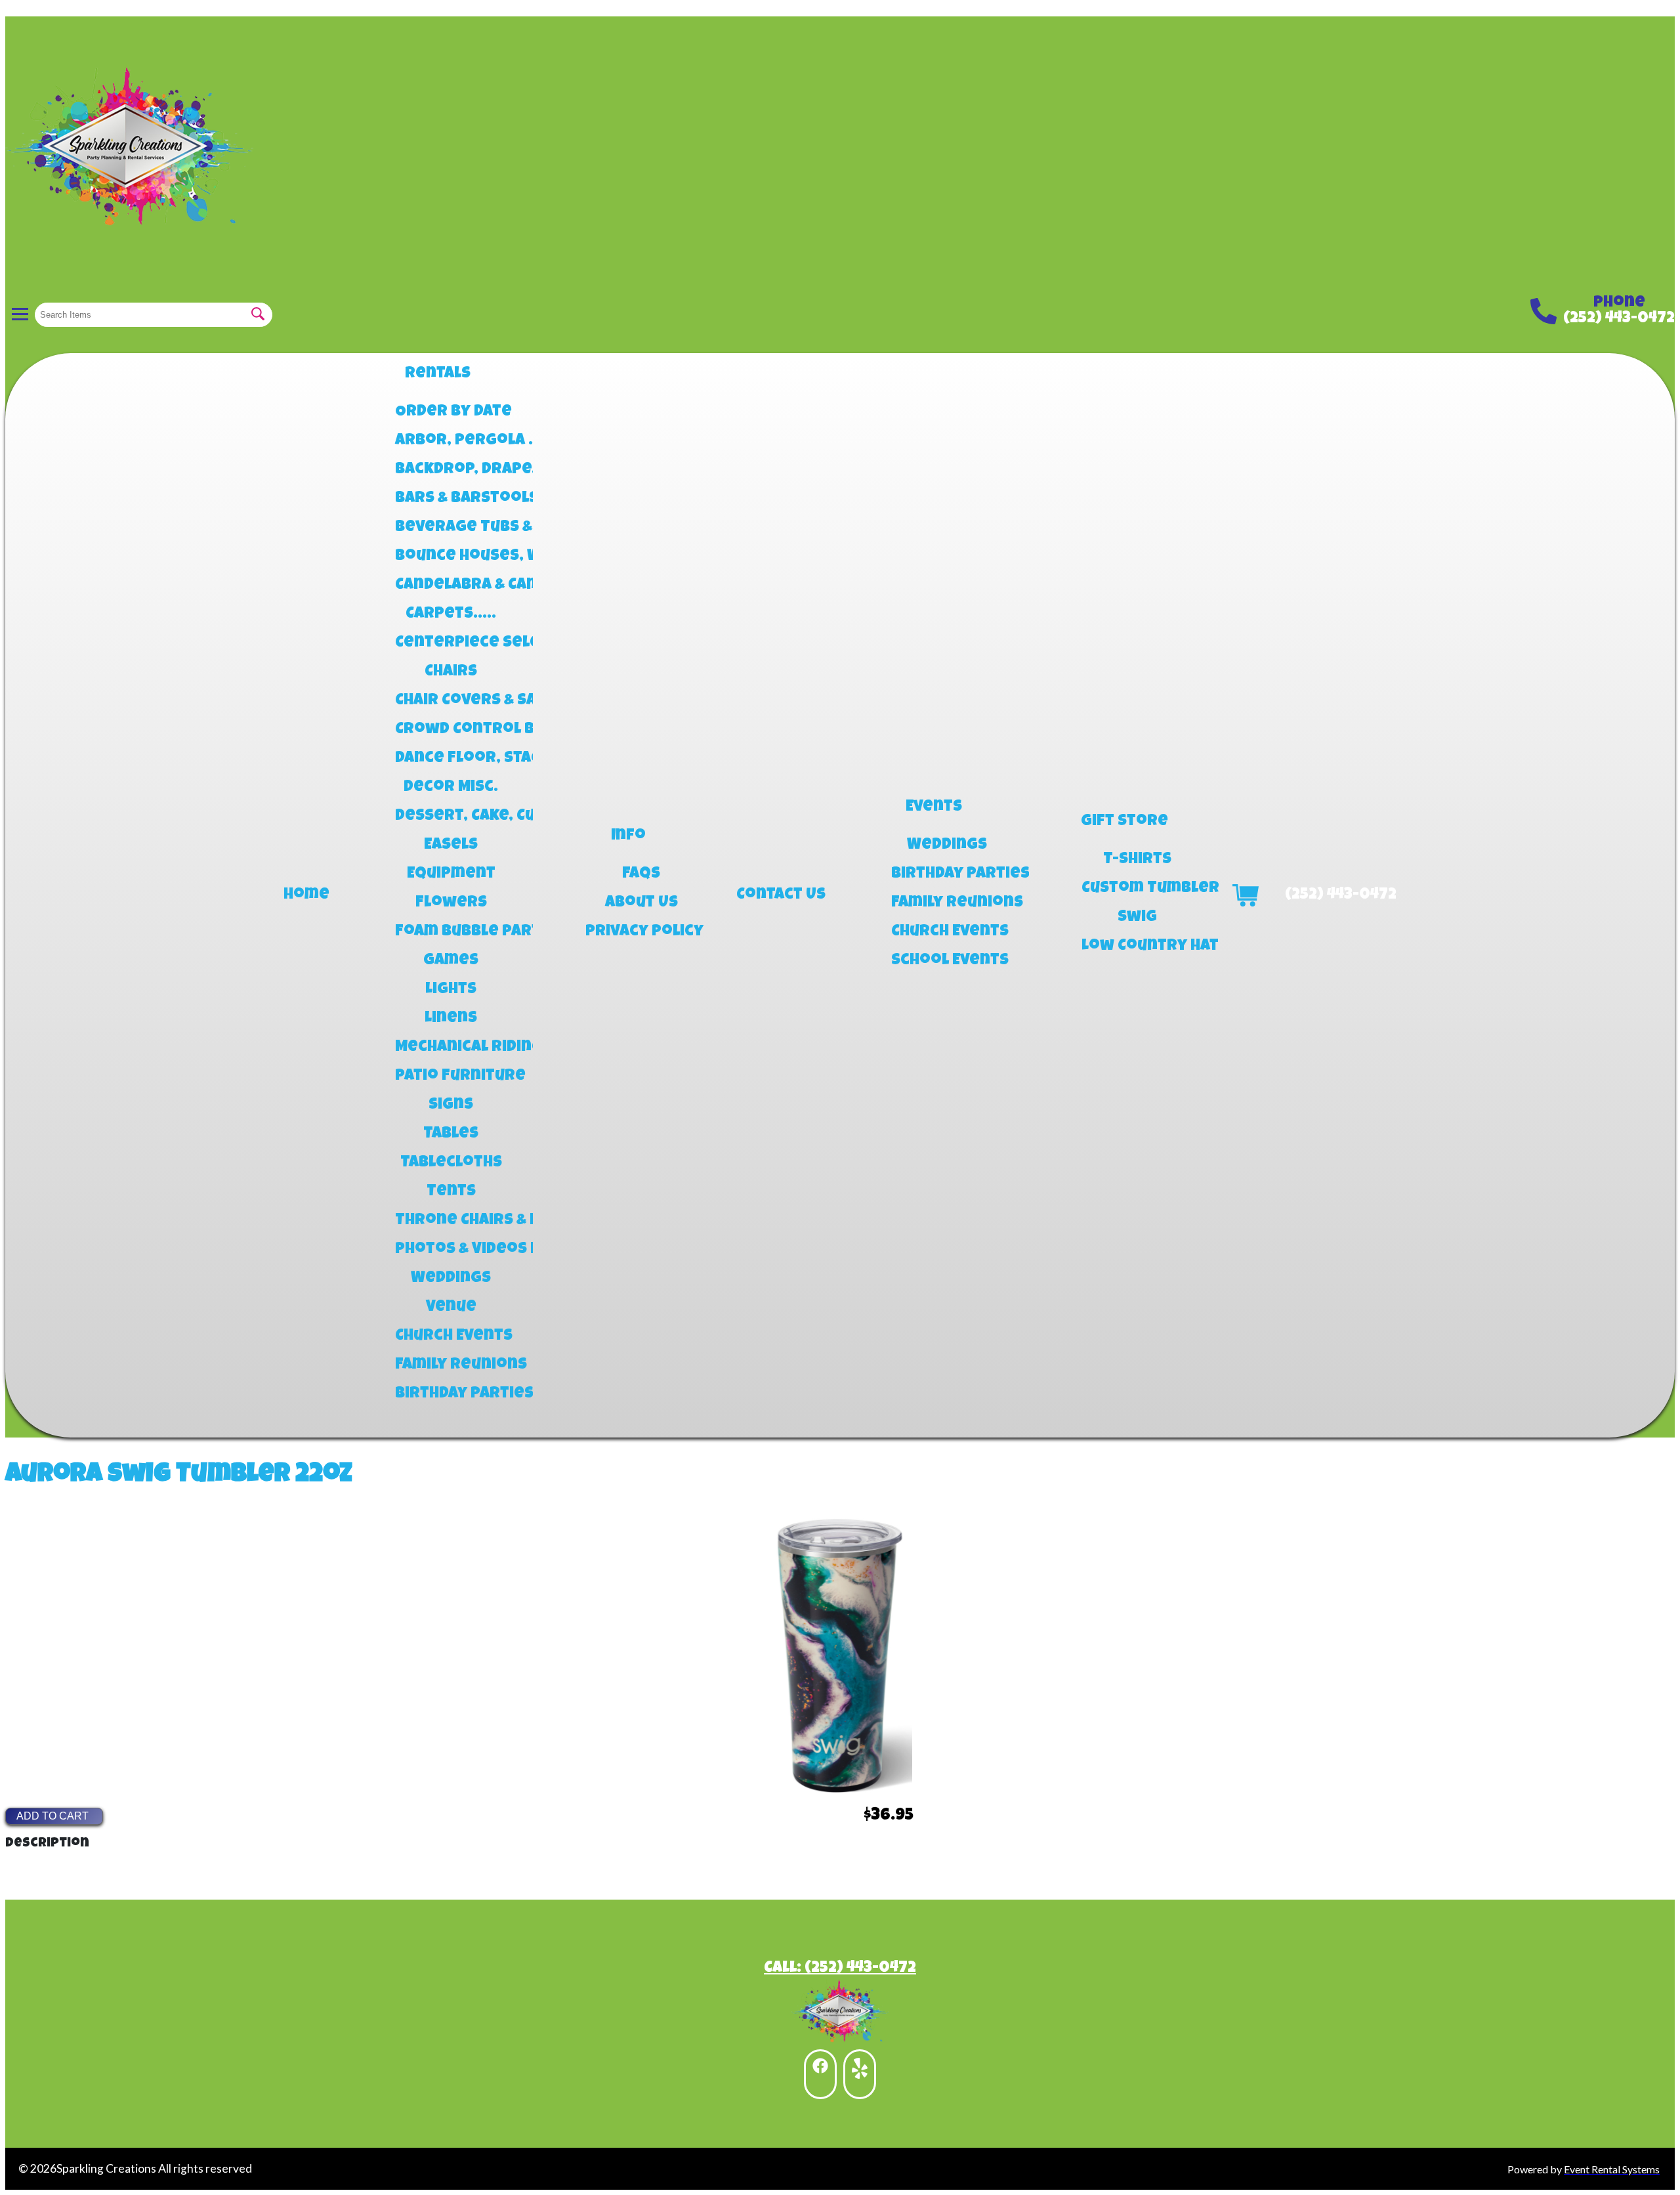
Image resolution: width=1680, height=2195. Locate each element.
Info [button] (628, 836)
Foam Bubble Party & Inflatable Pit (451, 932)
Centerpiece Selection (451, 643)
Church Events (451, 1336)
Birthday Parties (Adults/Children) (947, 874)
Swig (1137, 918)
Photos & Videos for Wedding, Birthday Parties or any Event (451, 1250)
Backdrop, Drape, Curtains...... (451, 470)
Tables (451, 1134)
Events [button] (934, 807)
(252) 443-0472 (1619, 319)
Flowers (451, 903)
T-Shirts (1137, 860)
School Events (947, 961)
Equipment (451, 874)
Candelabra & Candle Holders (451, 586)
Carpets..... (451, 614)
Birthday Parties (451, 1394)
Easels (451, 845)
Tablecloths (451, 1163)
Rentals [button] (438, 374)
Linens (451, 1019)
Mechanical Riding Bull (451, 1048)
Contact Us (781, 895)
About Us (641, 903)
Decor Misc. (451, 788)
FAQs (641, 874)
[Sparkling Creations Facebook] (820, 2074)
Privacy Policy (641, 932)
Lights (451, 990)
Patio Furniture (451, 1076)
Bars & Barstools (451, 499)
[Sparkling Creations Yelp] (860, 2074)
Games (451, 961)
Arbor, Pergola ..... (451, 441)
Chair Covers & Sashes (451, 701)
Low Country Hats (1137, 947)
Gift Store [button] (1124, 822)
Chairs (451, 672)
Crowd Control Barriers (451, 730)
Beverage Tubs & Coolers (451, 528)
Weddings (451, 1279)
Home (306, 895)
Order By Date (451, 412)
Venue (451, 1308)
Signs (451, 1105)
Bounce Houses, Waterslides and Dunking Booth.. (451, 557)
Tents (451, 1192)
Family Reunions (451, 1365)
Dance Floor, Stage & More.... (451, 759)
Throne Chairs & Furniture (451, 1221)
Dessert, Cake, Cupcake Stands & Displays (451, 817)
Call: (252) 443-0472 (840, 1969)
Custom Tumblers (1137, 889)
